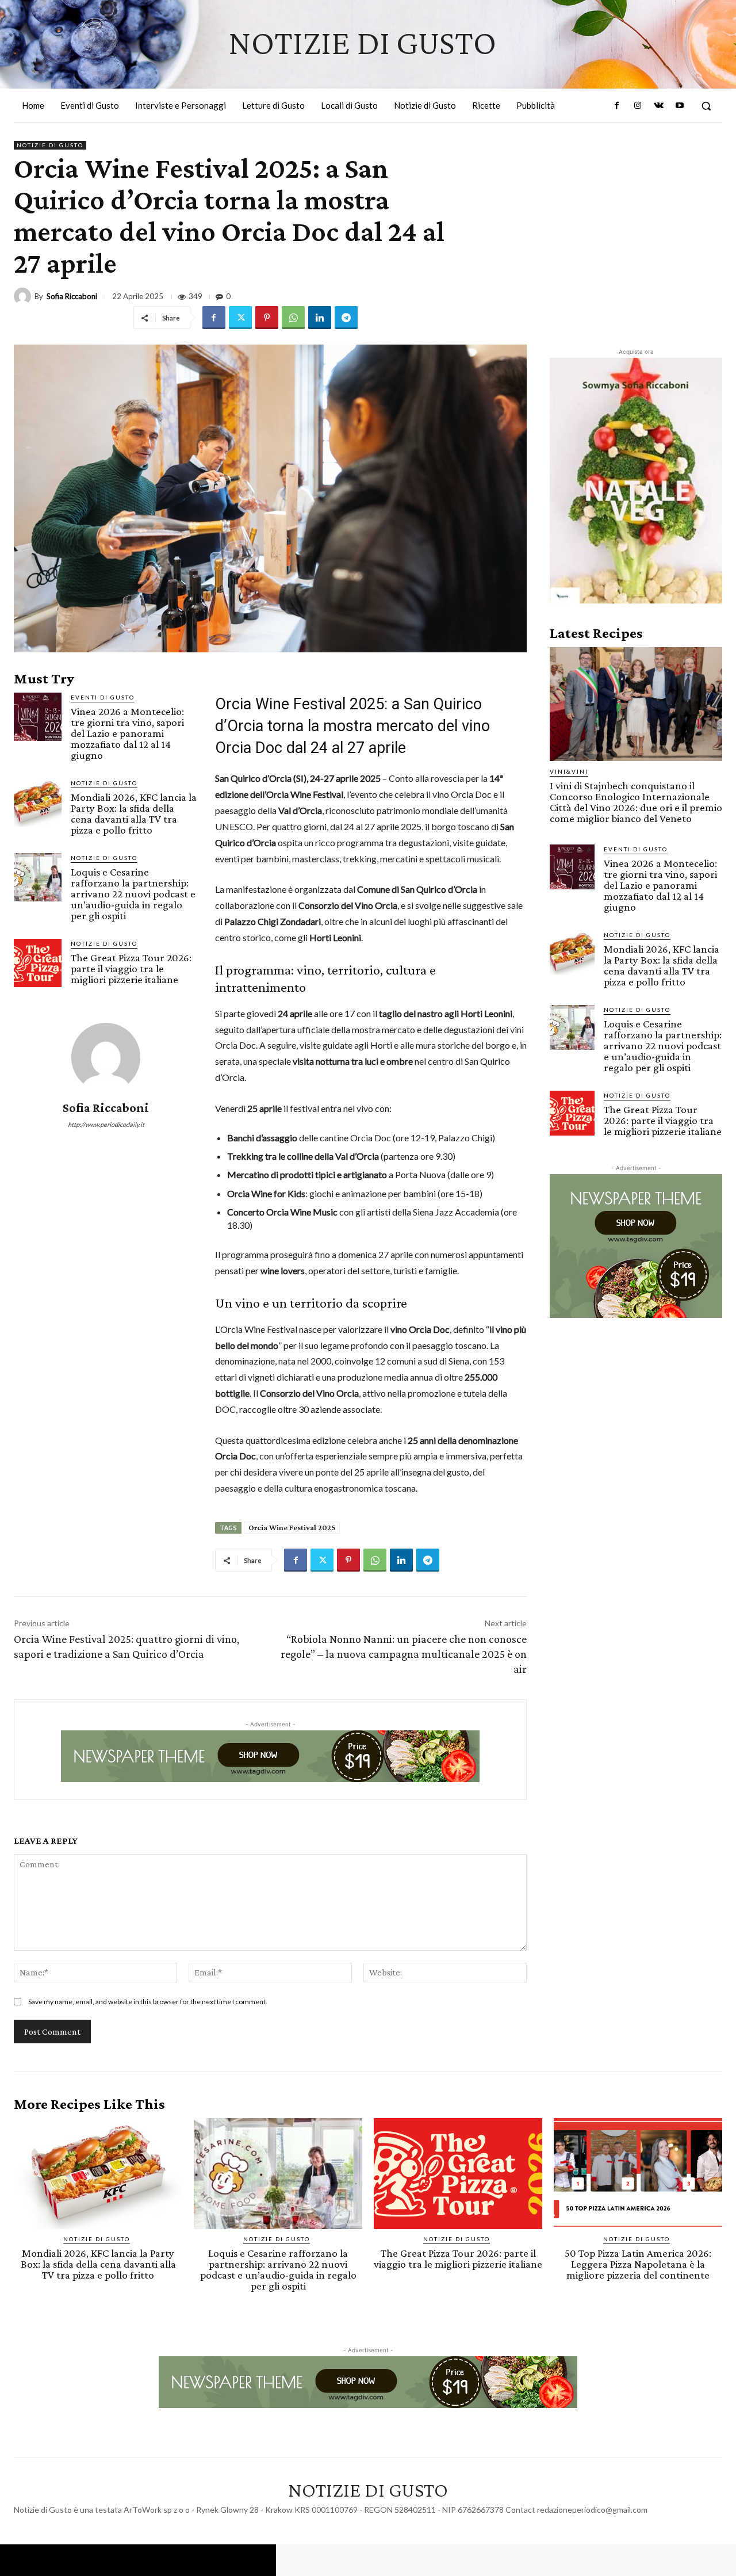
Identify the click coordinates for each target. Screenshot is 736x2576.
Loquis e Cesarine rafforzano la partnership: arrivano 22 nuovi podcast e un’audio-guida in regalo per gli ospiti (133, 894)
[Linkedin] (320, 318)
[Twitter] (240, 318)
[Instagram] (638, 106)
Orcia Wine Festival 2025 (292, 1527)
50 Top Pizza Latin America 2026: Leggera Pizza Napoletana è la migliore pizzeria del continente (638, 2264)
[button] (706, 106)
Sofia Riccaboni (72, 297)
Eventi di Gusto (103, 697)
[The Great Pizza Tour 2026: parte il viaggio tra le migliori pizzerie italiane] (38, 963)
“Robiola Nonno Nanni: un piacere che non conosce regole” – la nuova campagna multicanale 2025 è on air (404, 1654)
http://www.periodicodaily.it (106, 1124)
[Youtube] (680, 106)
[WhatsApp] (293, 318)
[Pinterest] (267, 318)
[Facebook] (617, 106)
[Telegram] (346, 318)
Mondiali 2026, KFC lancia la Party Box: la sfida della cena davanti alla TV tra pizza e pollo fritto (134, 813)
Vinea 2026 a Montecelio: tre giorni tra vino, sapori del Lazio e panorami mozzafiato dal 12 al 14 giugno (127, 733)
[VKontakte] (658, 106)
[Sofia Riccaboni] (24, 296)
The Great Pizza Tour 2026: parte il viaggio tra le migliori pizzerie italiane (131, 968)
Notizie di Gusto (50, 145)
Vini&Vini (569, 771)
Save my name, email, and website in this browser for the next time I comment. (148, 2002)
